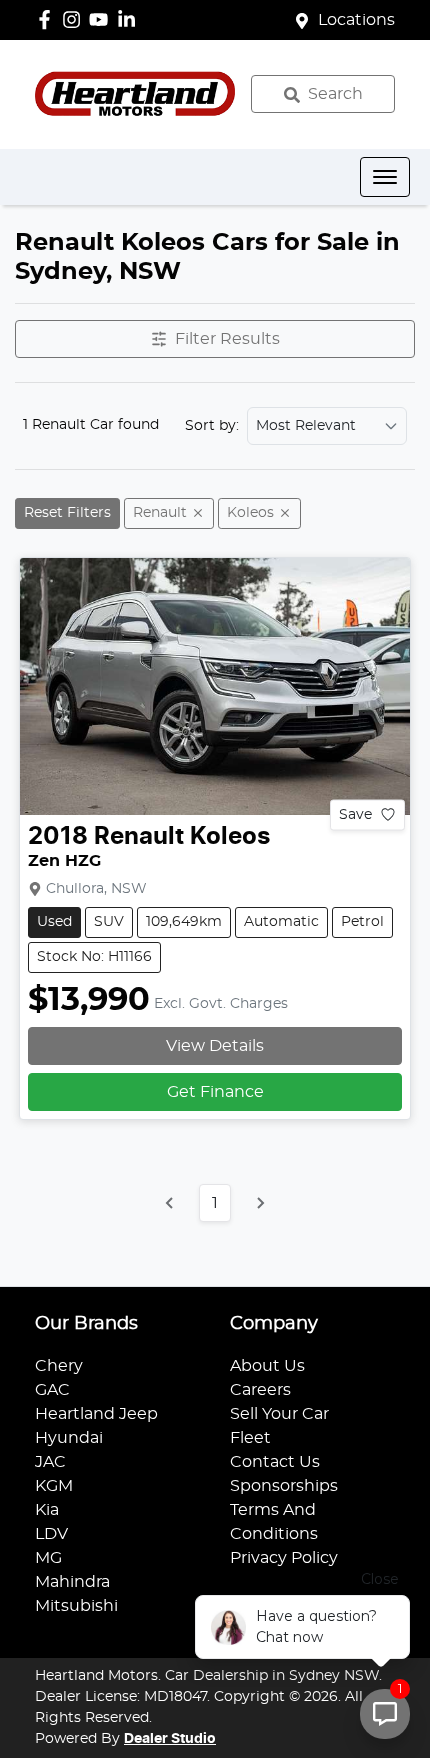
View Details (215, 1046)
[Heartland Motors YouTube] (102, 19)
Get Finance (215, 1092)
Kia (47, 1510)
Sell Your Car (279, 1414)
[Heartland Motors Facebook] (48, 19)
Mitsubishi (76, 1606)
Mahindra (72, 1582)
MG (48, 1558)
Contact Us (275, 1462)
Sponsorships (284, 1486)
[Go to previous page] (170, 1203)
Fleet (250, 1438)
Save (355, 814)
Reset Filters (67, 513)
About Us (267, 1366)
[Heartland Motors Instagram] (75, 19)
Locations (356, 20)
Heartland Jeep (96, 1414)
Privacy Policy (284, 1558)
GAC (52, 1390)
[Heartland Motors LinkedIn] (130, 19)
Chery (59, 1366)
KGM (54, 1486)
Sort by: (212, 426)
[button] (385, 177)
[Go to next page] (260, 1203)
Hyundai (69, 1438)
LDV (51, 1534)
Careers (260, 1390)
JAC (50, 1462)
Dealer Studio (170, 1739)
